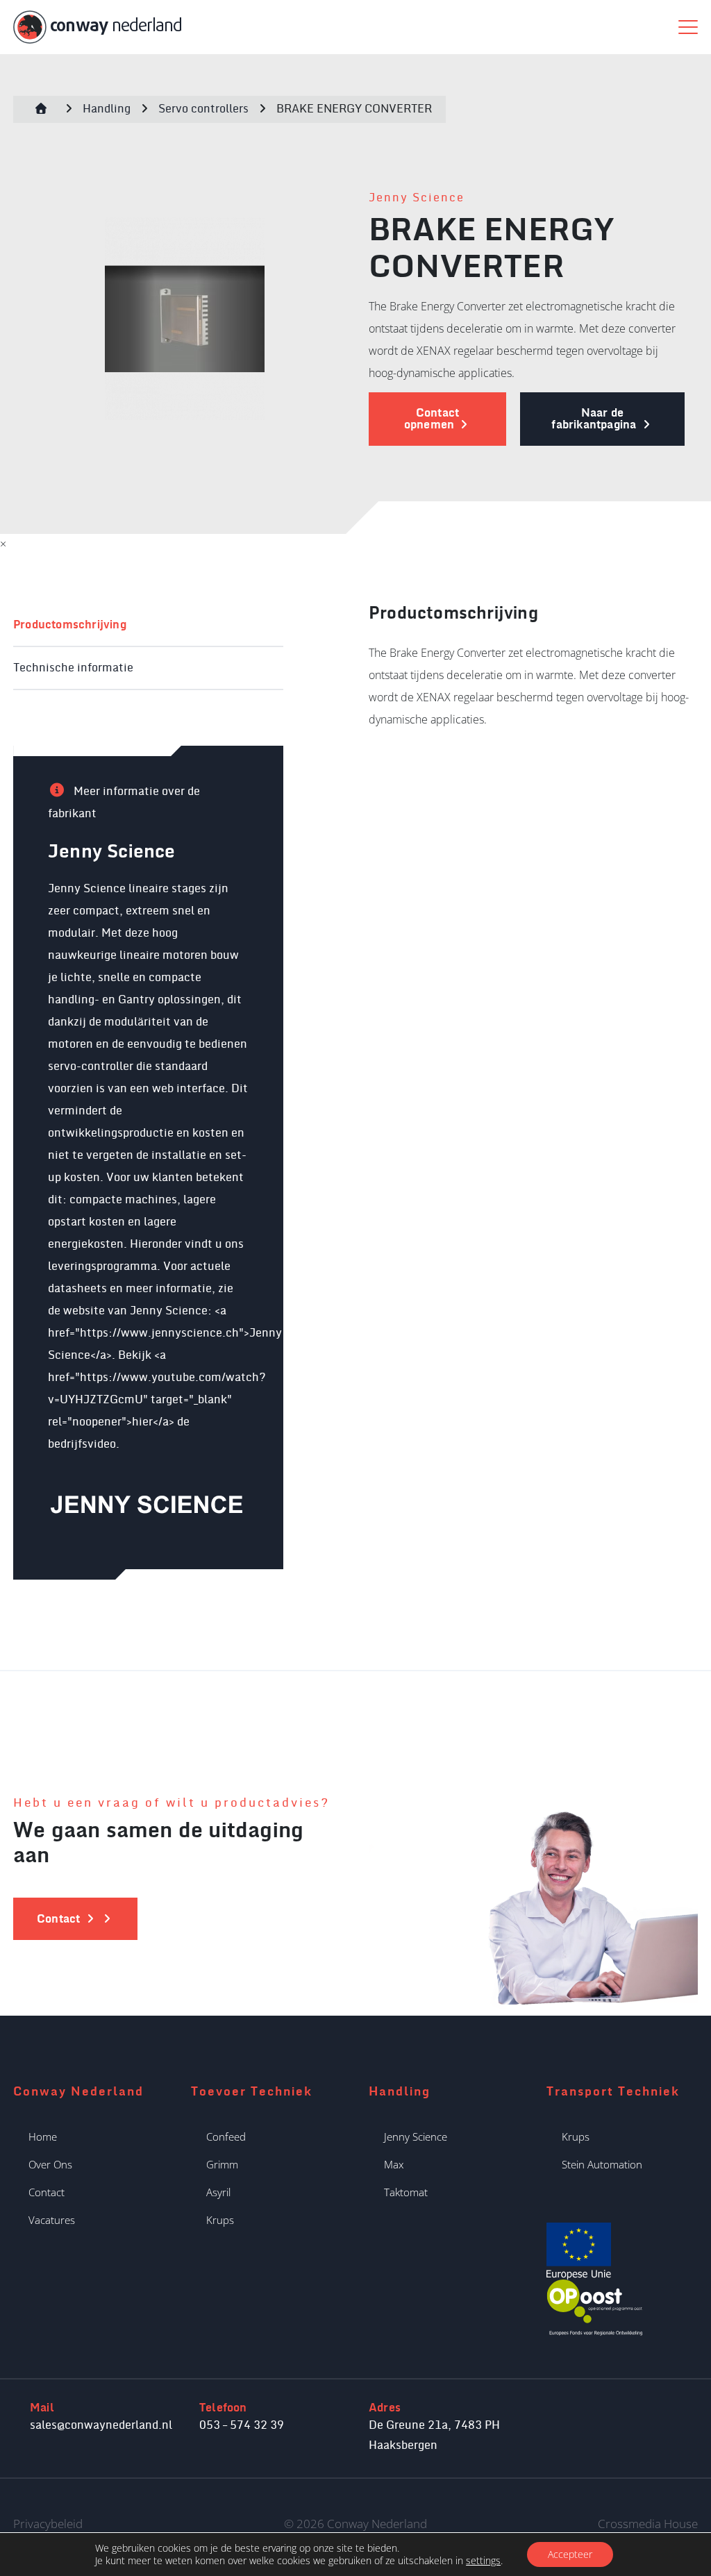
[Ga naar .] (41, 109)
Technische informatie (73, 668)
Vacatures (52, 2220)
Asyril (218, 2192)
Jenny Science (417, 198)
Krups (220, 2220)
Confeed (226, 2136)
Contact (47, 2192)
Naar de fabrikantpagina (595, 419)
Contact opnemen (432, 419)
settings (483, 2561)
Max (394, 2164)
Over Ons (50, 2164)
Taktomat (406, 2192)
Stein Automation (602, 2164)
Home (43, 2136)
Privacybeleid (48, 2524)
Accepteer (570, 2554)
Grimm (222, 2164)
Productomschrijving (70, 625)
